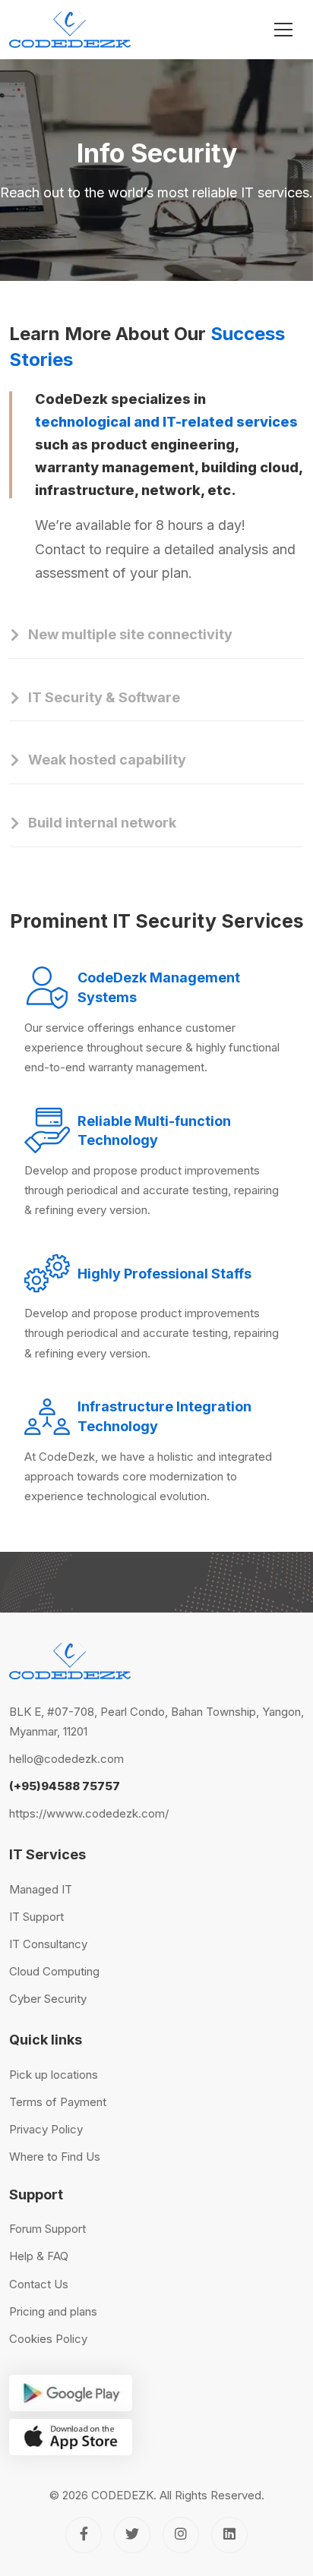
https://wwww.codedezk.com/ (89, 1813)
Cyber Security (48, 1999)
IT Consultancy (48, 1944)
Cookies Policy (48, 2339)
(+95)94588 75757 (65, 1786)
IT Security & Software (104, 697)
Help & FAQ (39, 2256)
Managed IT (41, 1889)
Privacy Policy (46, 2129)
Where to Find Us (55, 2157)
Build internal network (102, 823)
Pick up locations (54, 2075)
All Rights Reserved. (212, 2495)
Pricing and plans (53, 2311)
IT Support (36, 1917)
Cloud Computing (54, 1971)
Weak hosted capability (107, 760)
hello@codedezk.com (66, 1759)
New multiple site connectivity (130, 634)
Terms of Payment (58, 2102)
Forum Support (47, 2229)
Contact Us (39, 2284)
